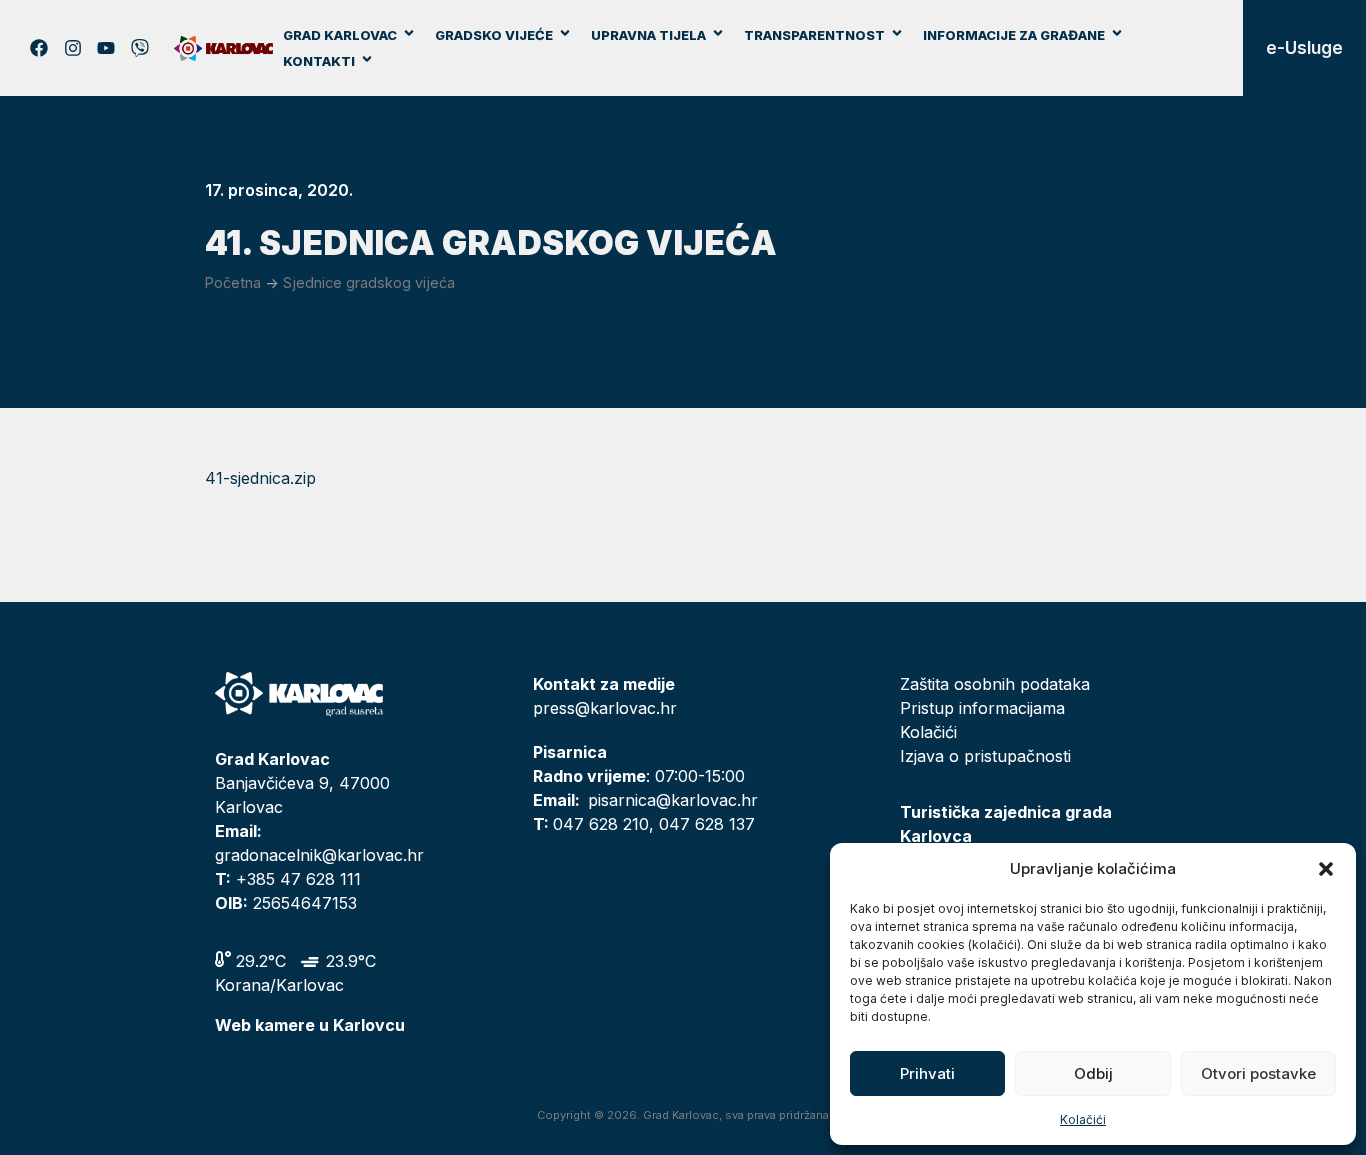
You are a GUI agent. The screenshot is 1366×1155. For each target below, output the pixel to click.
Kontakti (319, 61)
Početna (233, 282)
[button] (1326, 869)
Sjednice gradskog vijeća (369, 282)
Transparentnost (814, 35)
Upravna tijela (648, 35)
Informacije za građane (1014, 35)
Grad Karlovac (340, 35)
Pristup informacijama (982, 708)
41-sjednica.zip (260, 478)
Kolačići (1083, 1119)
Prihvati (927, 1073)
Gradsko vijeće (494, 35)
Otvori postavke (1258, 1073)
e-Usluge (1304, 48)
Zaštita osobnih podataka (995, 684)
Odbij (1093, 1073)
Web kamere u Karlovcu (310, 1025)
